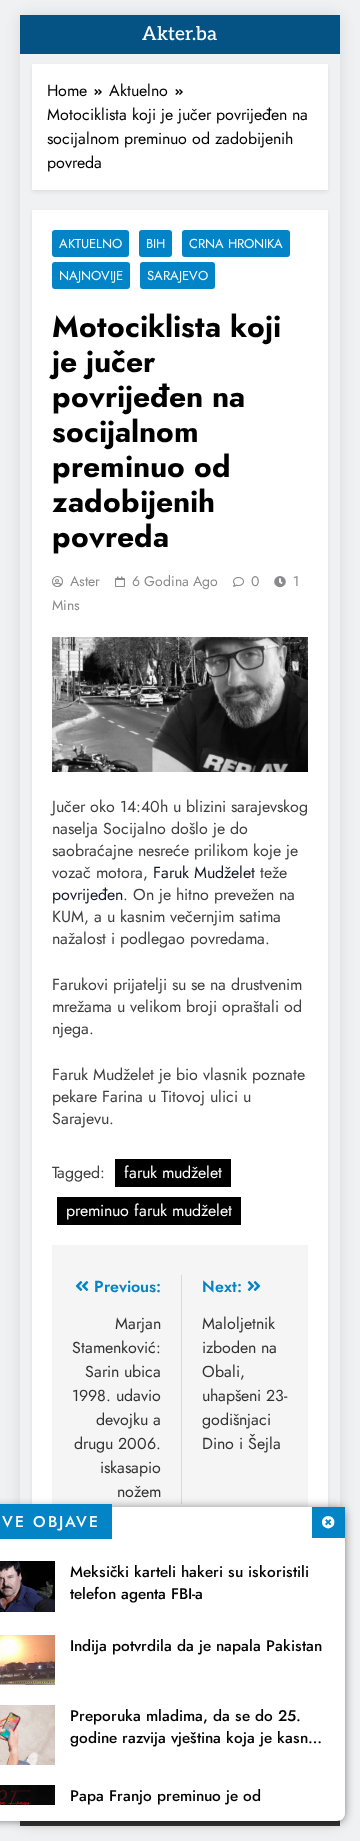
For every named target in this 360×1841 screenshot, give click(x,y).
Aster (85, 581)
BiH (155, 243)
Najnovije (91, 275)
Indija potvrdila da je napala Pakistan (196, 1646)
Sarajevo (177, 275)
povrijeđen (87, 894)
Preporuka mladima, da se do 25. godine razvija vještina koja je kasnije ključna (197, 1738)
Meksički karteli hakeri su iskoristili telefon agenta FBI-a (189, 1583)
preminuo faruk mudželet (149, 1210)
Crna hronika (236, 243)
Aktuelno (90, 243)
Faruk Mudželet (204, 872)
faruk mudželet (173, 1172)
